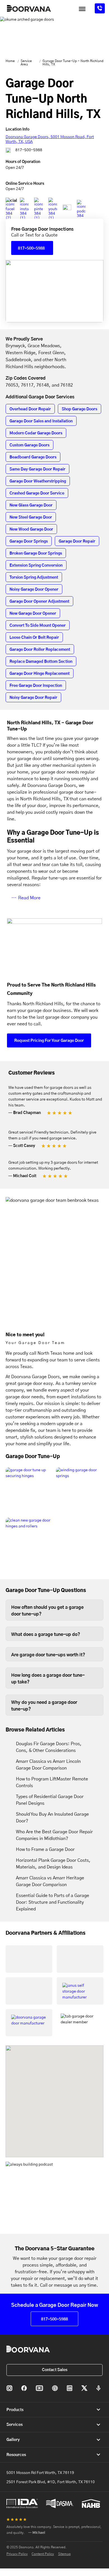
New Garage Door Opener (33, 614)
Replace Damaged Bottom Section (41, 662)
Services (15, 2425)
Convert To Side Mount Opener (38, 626)
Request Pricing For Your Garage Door (49, 1041)
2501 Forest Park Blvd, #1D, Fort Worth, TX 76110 (51, 2482)
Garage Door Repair (77, 541)
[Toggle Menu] (82, 9)
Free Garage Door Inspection (36, 686)
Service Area (26, 63)
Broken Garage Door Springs (36, 553)
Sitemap (64, 2554)
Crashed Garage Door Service (37, 493)
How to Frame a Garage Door (45, 1849)
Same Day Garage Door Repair (37, 469)
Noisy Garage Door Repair (33, 698)
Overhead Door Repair (30, 409)
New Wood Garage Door (31, 529)
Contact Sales (55, 2370)
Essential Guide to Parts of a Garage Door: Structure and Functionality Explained (53, 1902)
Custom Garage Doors (29, 445)
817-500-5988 (28, 150)
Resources (16, 2455)
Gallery (13, 2440)
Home (10, 61)
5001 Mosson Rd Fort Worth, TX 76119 (40, 2473)
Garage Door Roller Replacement (40, 650)
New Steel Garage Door (31, 517)
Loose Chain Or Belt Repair (34, 638)
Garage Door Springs (29, 541)
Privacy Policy (17, 2554)
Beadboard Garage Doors (33, 457)
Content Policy (43, 2554)
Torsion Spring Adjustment (34, 578)
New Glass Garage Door (31, 505)
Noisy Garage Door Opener (34, 590)
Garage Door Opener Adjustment (39, 602)
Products (15, 2410)
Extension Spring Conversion (36, 566)
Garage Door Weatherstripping (38, 481)
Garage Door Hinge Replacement (40, 674)
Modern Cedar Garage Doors (36, 433)
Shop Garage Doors (80, 409)
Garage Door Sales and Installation (41, 421)
